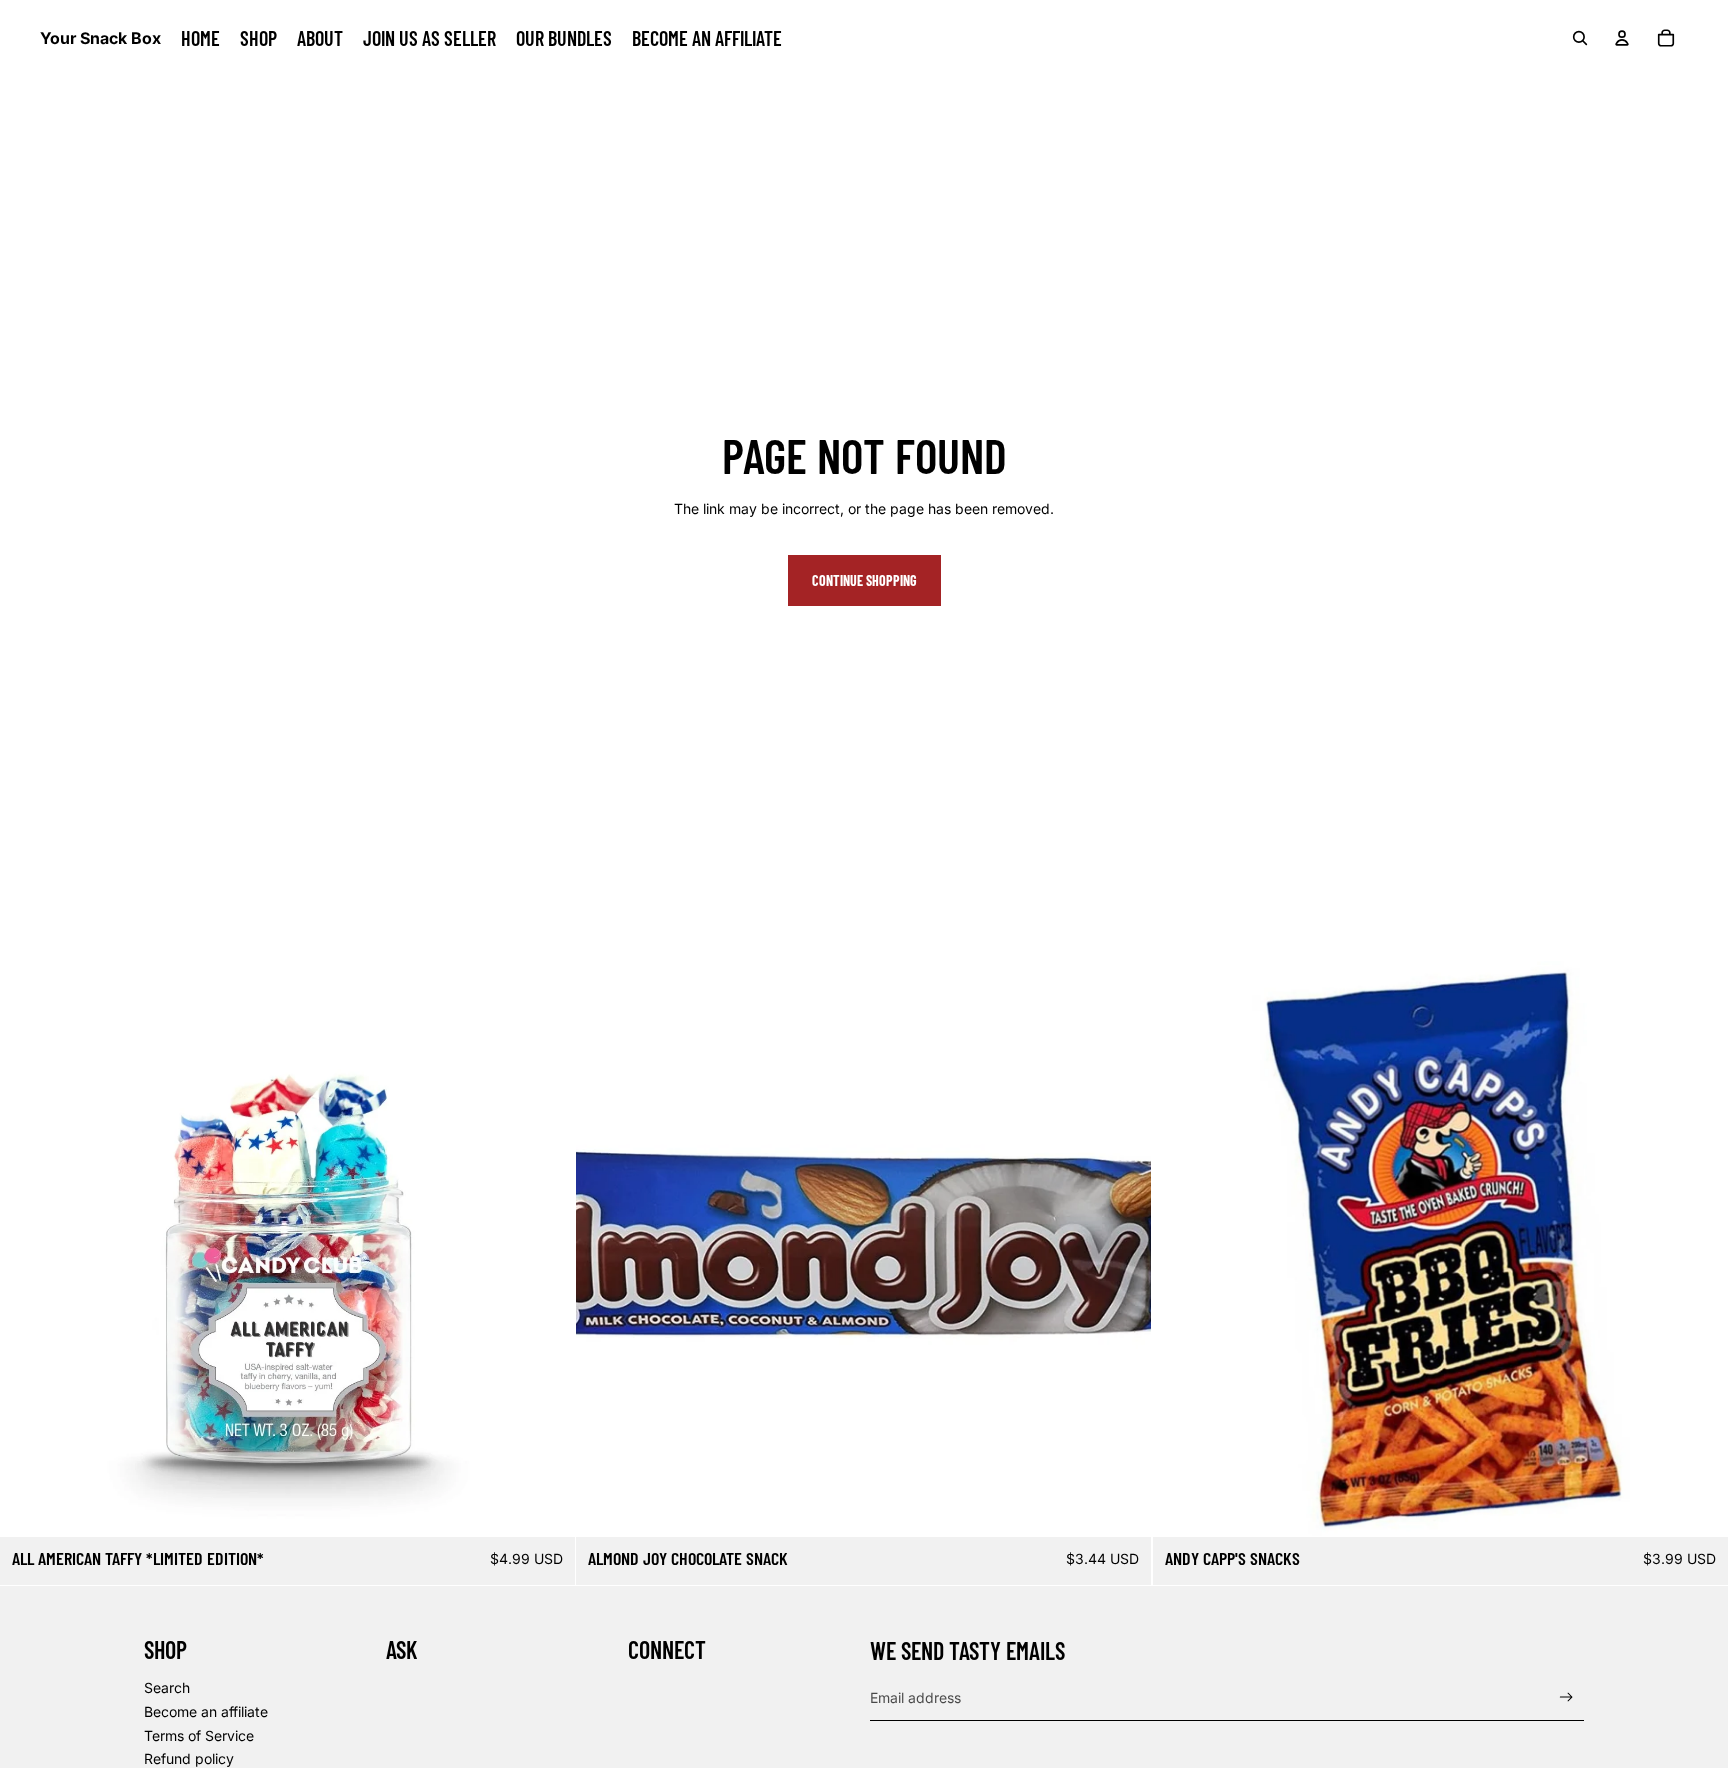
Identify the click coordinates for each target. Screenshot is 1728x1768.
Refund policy (189, 1758)
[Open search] (1580, 38)
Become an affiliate (206, 1711)
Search (167, 1687)
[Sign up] (1566, 1697)
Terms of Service (199, 1735)
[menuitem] (200, 38)
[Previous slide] (30, 1249)
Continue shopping (864, 580)
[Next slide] (545, 1249)
